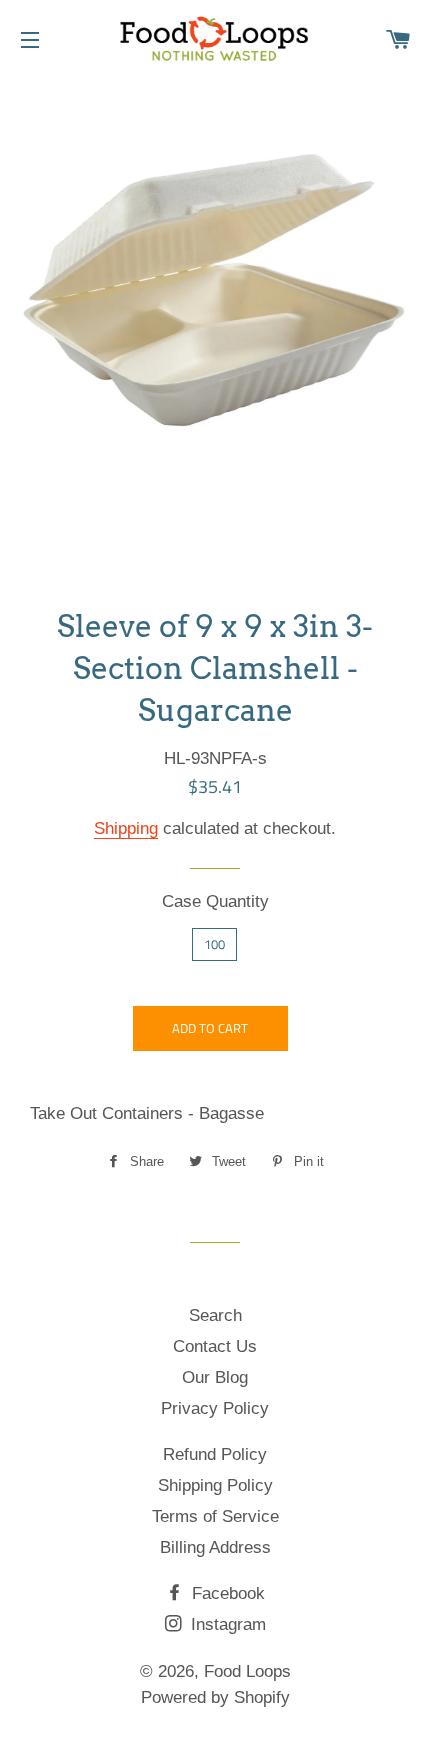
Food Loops (247, 1671)
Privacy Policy (215, 1408)
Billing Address (215, 1547)
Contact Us (215, 1346)
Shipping (126, 828)
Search (215, 1315)
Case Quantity (215, 901)
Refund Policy (215, 1454)
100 (214, 944)
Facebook (226, 1593)
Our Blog (215, 1377)
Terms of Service (215, 1516)
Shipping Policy (215, 1485)
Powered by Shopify (215, 1697)
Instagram (226, 1624)
